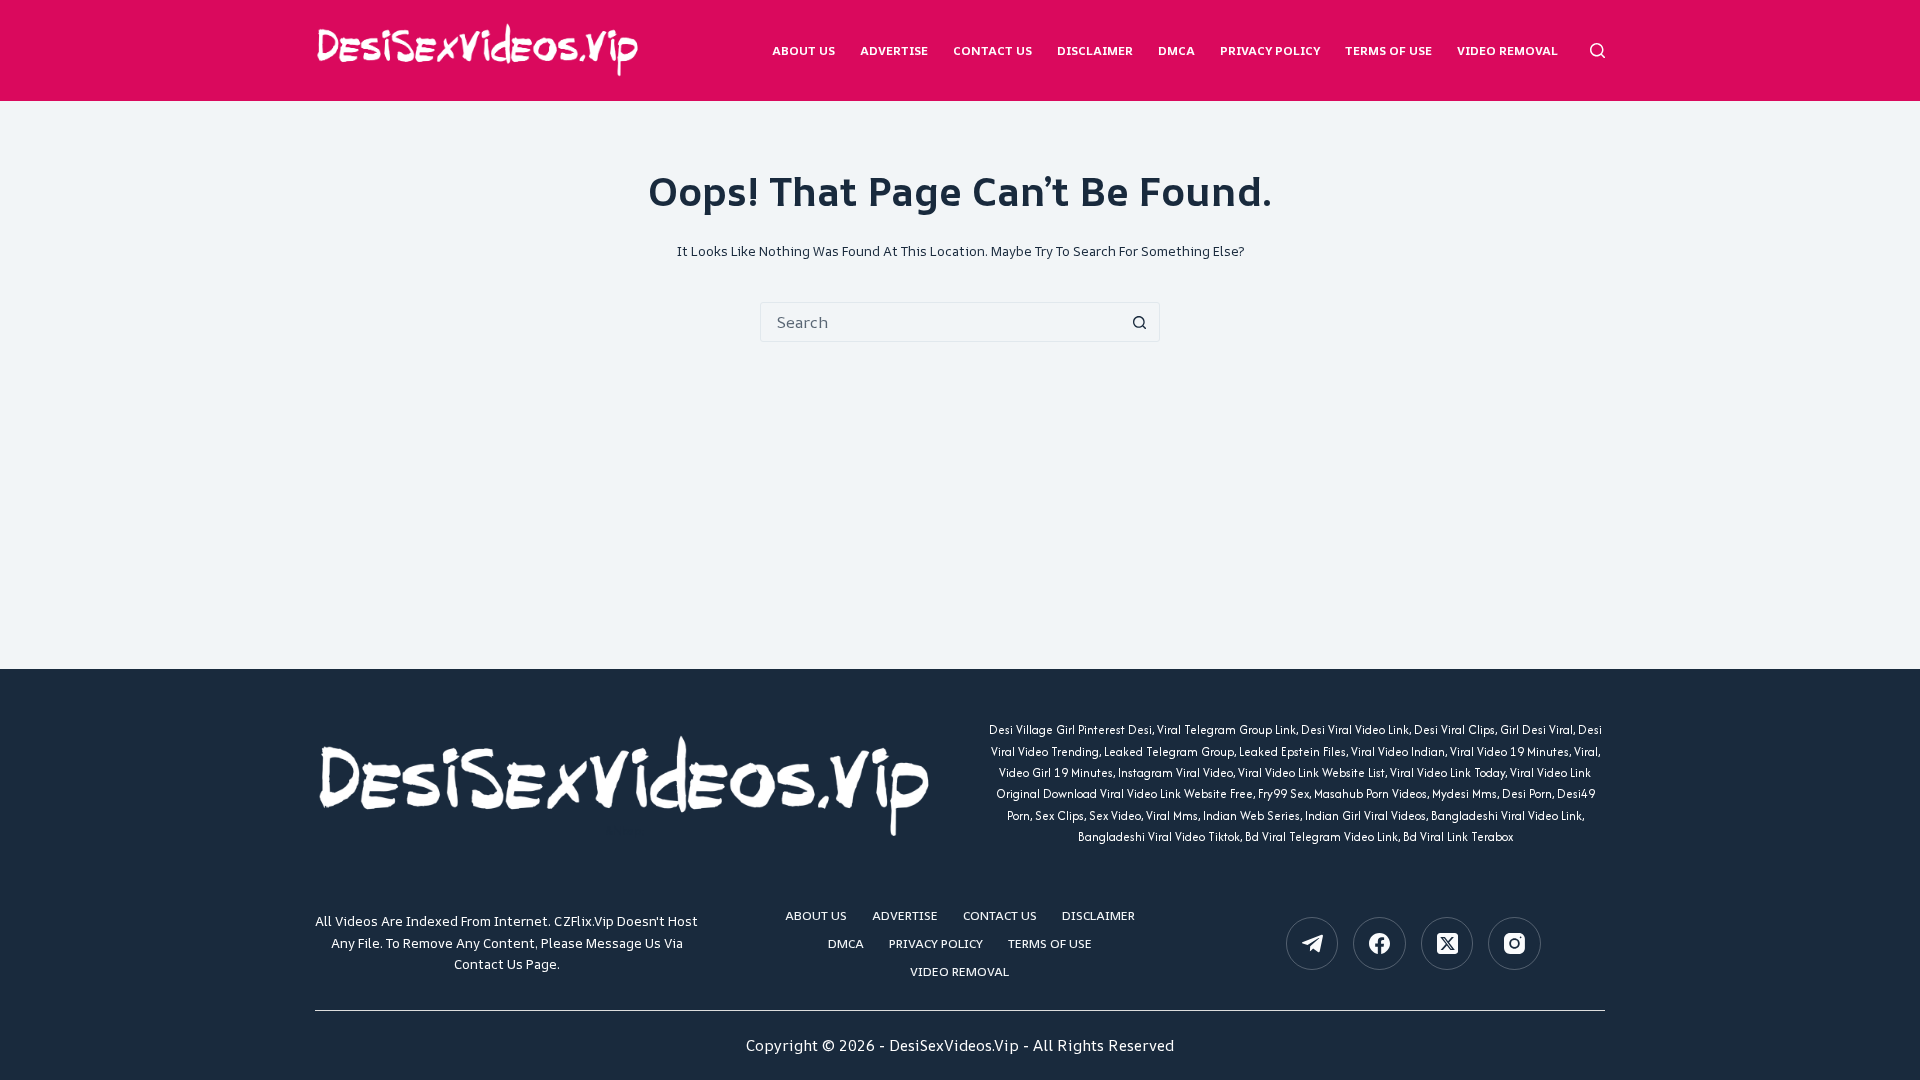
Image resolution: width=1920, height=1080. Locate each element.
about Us (803, 50)
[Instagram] (1514, 943)
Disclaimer (1095, 50)
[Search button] (1139, 322)
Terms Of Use (1388, 50)
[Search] (1597, 50)
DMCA (1176, 50)
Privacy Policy (1270, 50)
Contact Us (992, 50)
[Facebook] (1379, 943)
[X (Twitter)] (1447, 943)
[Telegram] (1312, 943)
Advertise (894, 50)
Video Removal (1507, 50)
